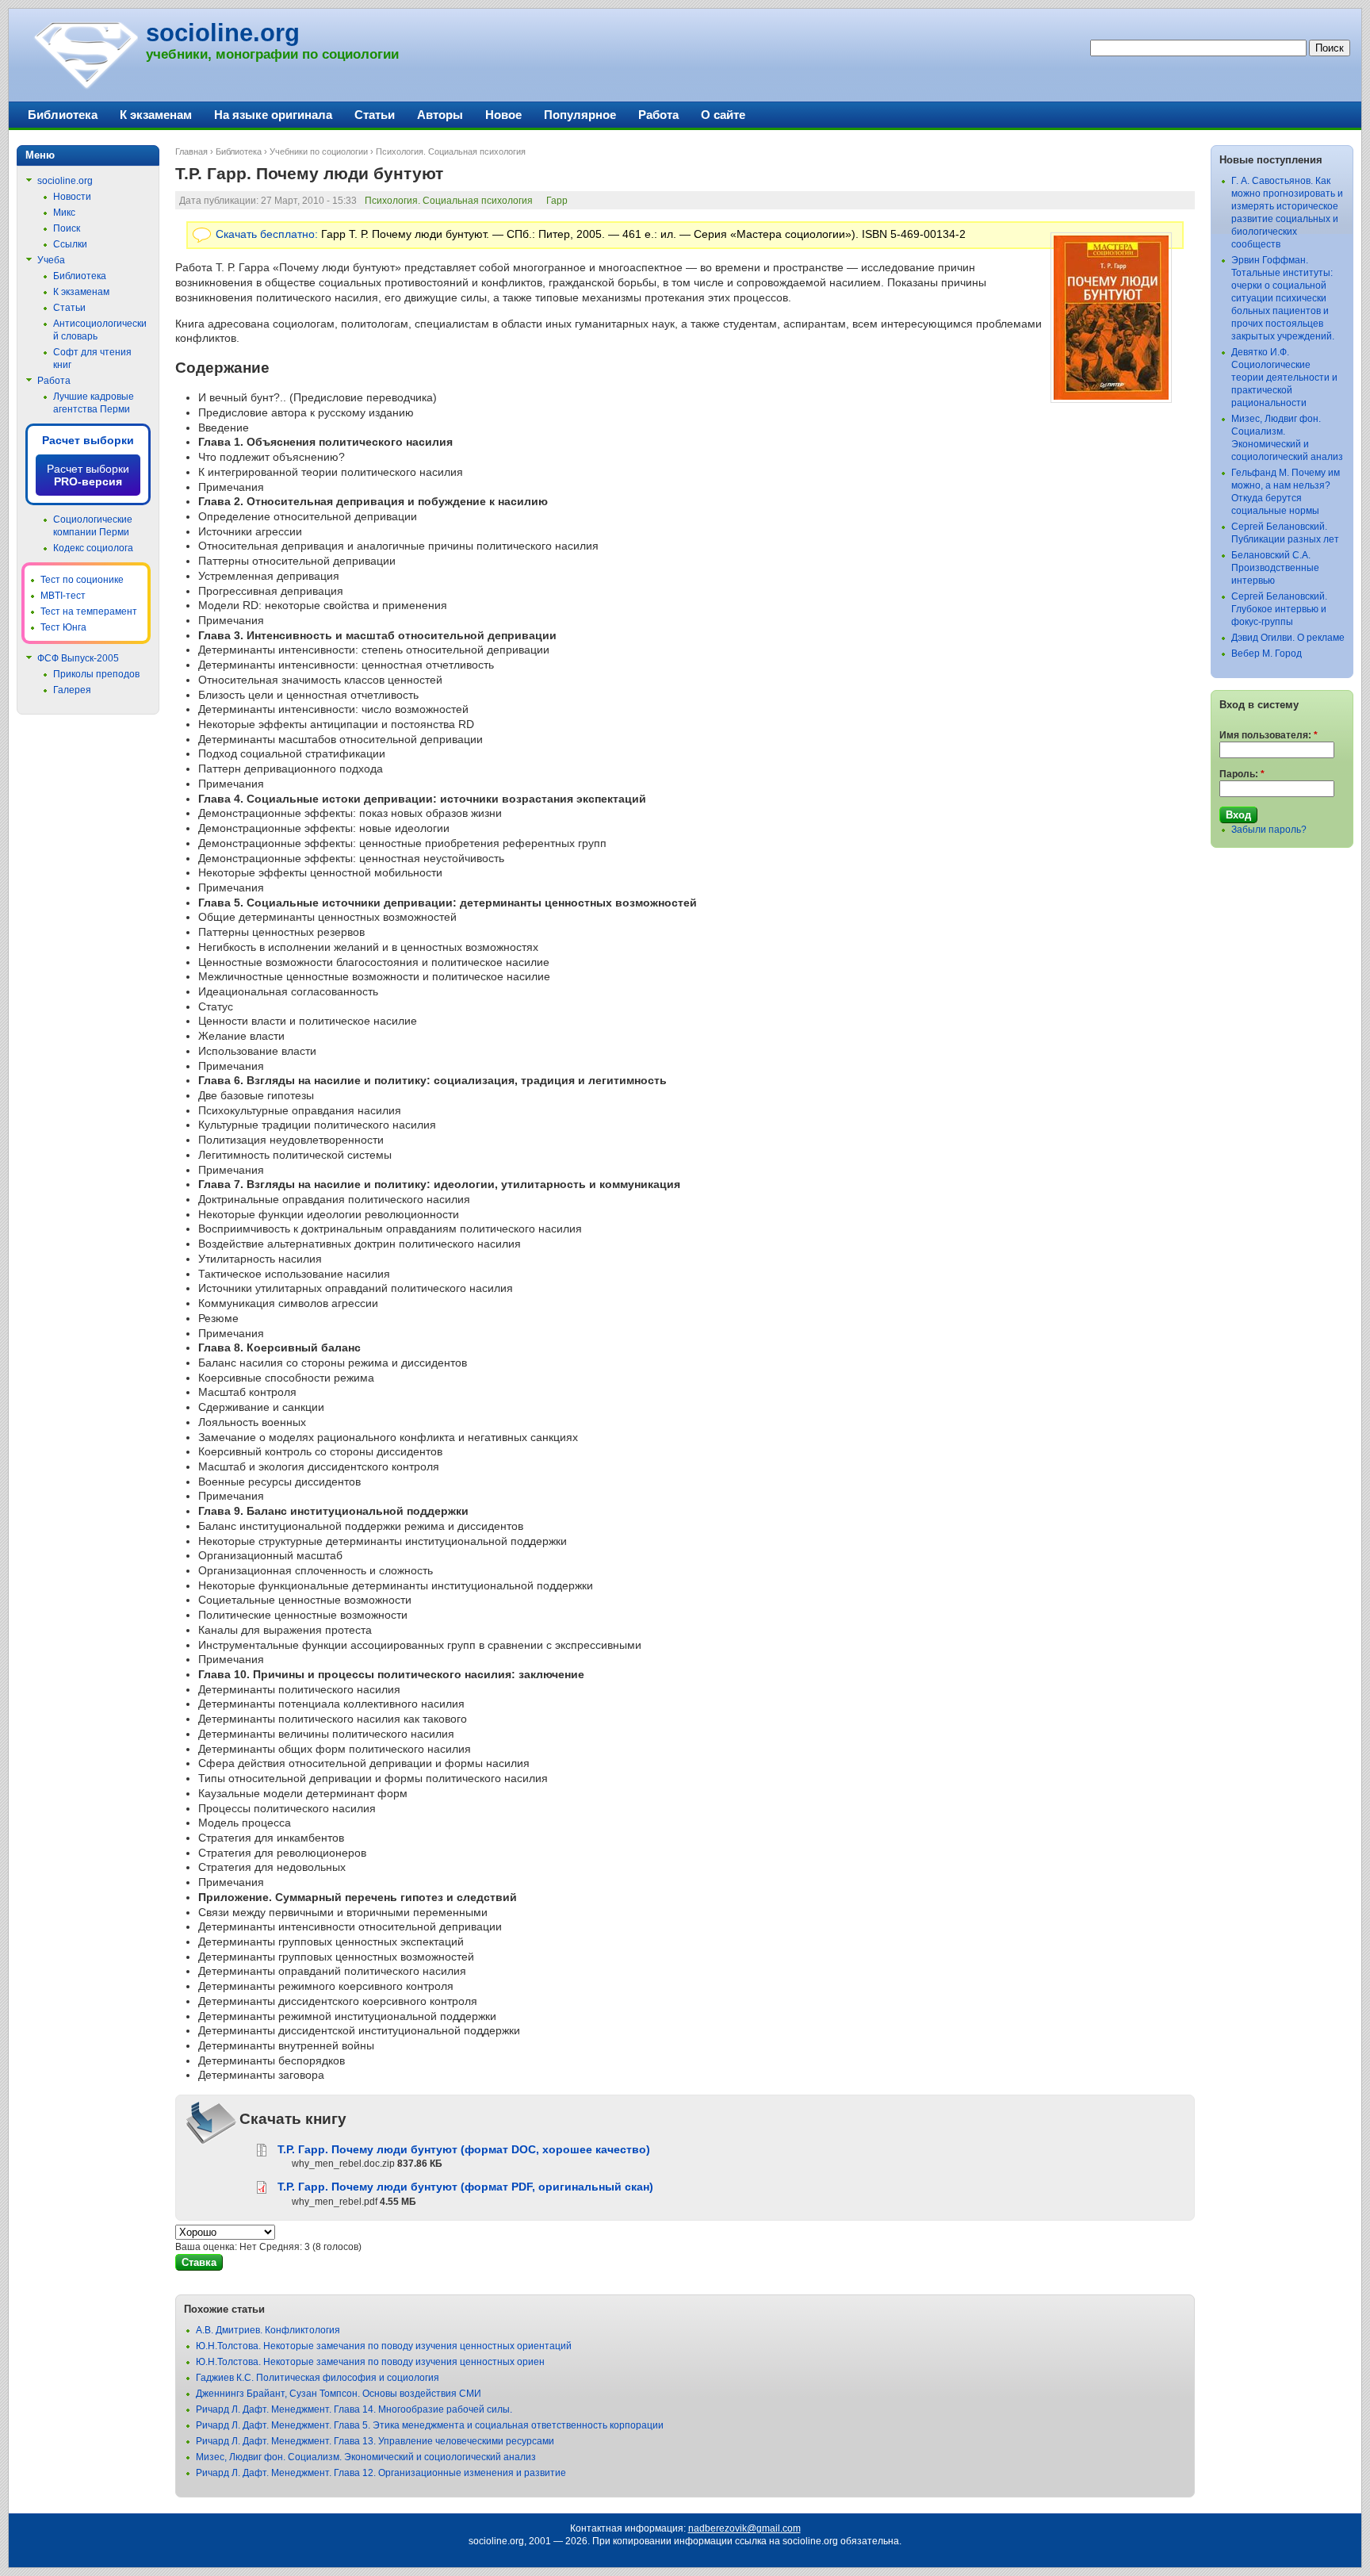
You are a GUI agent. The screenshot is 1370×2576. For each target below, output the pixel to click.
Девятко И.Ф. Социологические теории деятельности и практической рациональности (1284, 378)
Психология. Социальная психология (451, 151)
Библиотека (239, 151)
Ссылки (70, 244)
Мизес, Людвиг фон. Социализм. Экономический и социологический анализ (366, 2457)
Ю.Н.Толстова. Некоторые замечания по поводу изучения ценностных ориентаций (384, 2346)
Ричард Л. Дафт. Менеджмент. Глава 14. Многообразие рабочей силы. (354, 2409)
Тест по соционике (82, 580)
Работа (658, 115)
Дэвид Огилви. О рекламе (1288, 638)
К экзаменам (156, 115)
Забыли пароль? (1269, 830)
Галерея (72, 690)
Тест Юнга (63, 627)
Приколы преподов (96, 674)
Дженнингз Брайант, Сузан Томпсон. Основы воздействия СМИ (339, 2394)
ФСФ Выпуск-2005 (78, 658)
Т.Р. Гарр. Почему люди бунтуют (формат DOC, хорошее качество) (464, 2149)
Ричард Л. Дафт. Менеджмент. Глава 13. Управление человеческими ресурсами (375, 2441)
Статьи (375, 115)
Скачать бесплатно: (267, 234)
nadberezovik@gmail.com (744, 2528)
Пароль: (1242, 774)
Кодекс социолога (93, 548)
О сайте (723, 115)
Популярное (580, 115)
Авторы (440, 115)
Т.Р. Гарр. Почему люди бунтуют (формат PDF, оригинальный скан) (465, 2187)
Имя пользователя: (1269, 735)
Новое (503, 115)
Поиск (67, 228)
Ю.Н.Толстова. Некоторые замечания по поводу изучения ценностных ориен (370, 2362)
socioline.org (223, 33)
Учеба (51, 260)
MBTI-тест (63, 596)
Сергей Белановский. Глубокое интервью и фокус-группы (1279, 609)
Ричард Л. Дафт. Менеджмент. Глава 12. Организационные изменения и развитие (381, 2473)
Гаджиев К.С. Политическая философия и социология (318, 2378)
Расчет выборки (88, 440)
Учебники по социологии (319, 151)
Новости (72, 197)
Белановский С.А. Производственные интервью (1275, 568)
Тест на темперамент (89, 611)
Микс (64, 213)
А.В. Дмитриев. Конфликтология (268, 2330)
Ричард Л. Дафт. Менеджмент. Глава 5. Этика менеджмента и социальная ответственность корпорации (430, 2425)
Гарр (557, 201)
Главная (191, 151)
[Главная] (85, 87)
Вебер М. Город (1267, 654)
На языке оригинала (273, 115)
